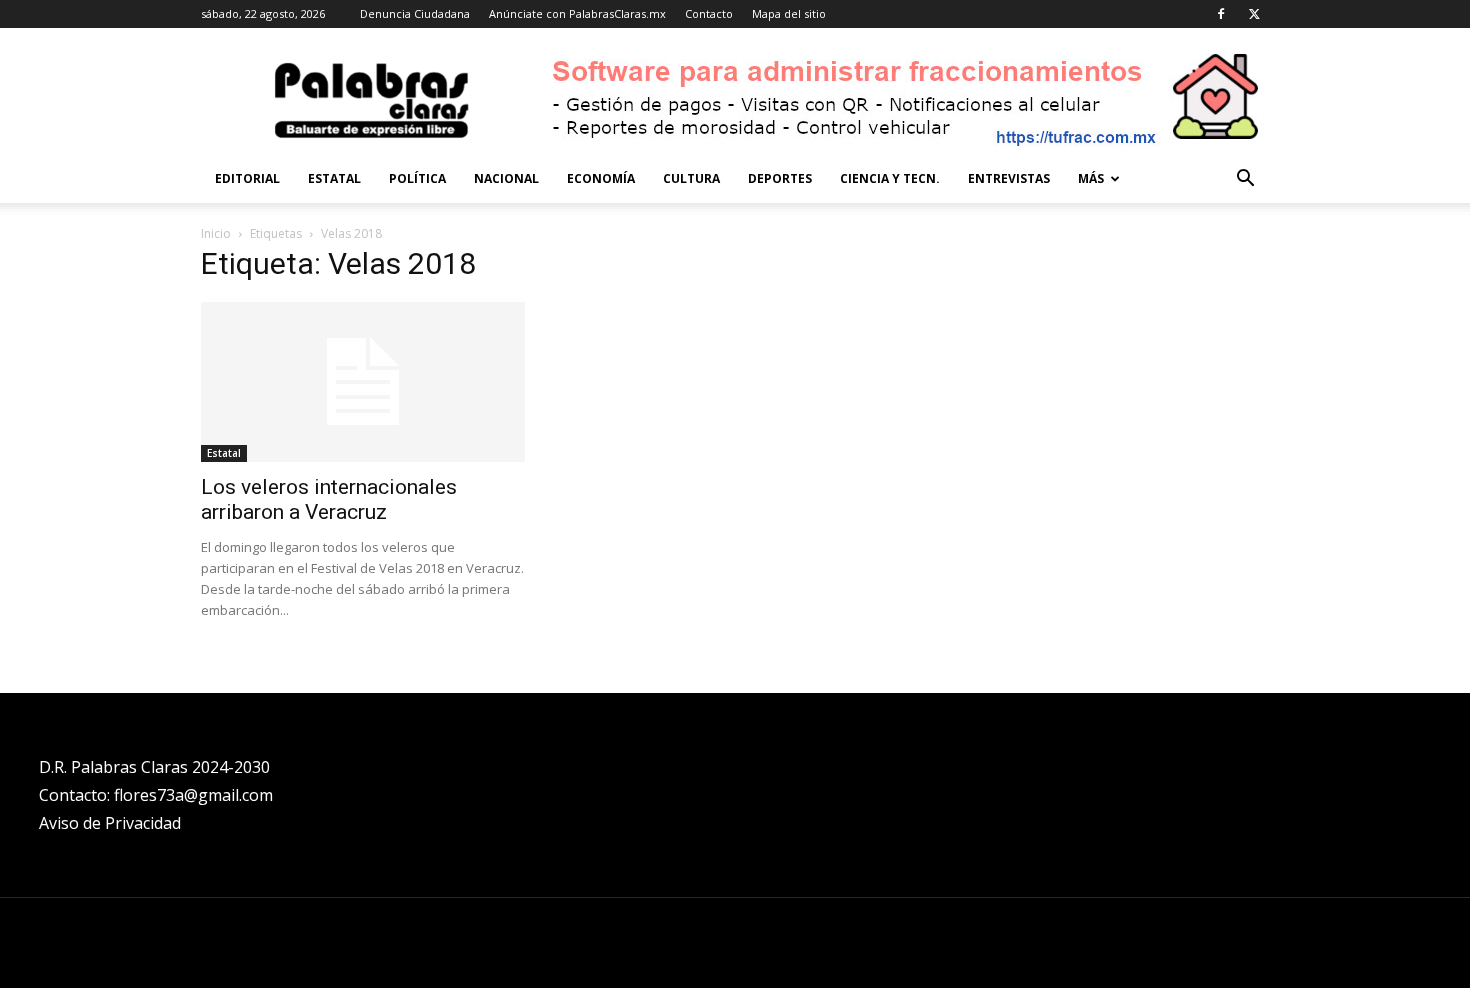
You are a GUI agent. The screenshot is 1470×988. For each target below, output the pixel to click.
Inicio (216, 233)
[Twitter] (1254, 14)
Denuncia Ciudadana (415, 13)
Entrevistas (1009, 178)
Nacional (506, 178)
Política (417, 178)
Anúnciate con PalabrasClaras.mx (577, 13)
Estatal (334, 178)
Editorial (247, 178)
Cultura (691, 178)
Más (1091, 178)
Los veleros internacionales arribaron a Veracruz (329, 499)
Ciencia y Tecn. (890, 178)
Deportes (780, 178)
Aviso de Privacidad (110, 823)
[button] (1245, 180)
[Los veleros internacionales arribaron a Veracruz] (363, 382)
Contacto (709, 13)
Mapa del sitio (789, 13)
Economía (601, 178)
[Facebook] (1221, 14)
